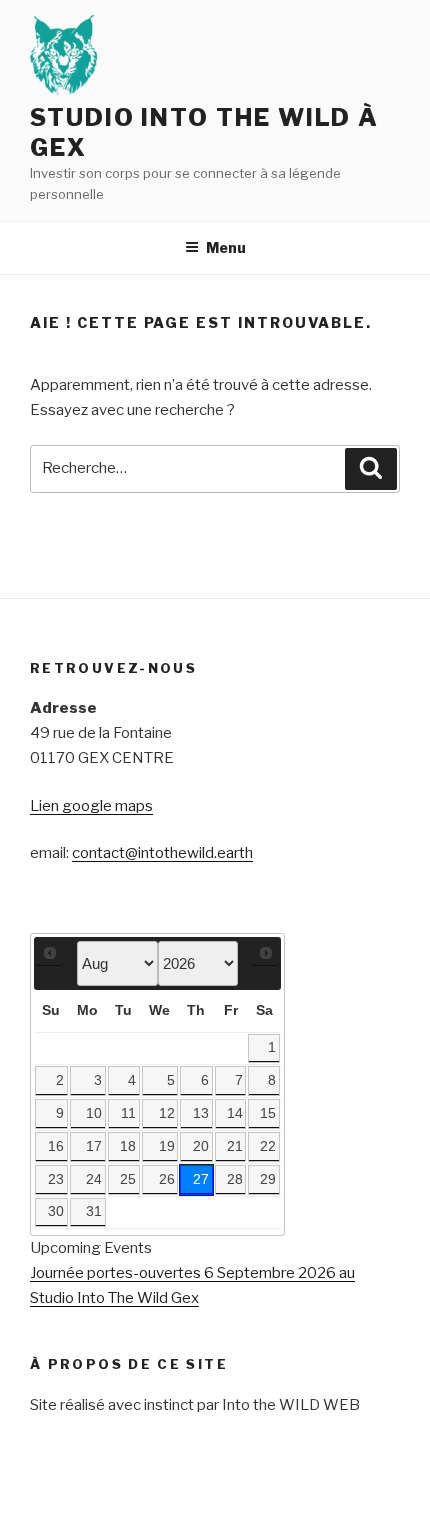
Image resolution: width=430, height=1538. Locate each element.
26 (167, 1179)
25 (128, 1179)
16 (56, 1146)
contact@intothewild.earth (162, 853)
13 (201, 1113)
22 (268, 1146)
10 (94, 1113)
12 (167, 1113)
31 (94, 1211)
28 (235, 1179)
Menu (226, 247)
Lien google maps (91, 806)
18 (128, 1146)
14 (235, 1113)
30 (56, 1211)
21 (235, 1146)
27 (201, 1179)
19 (167, 1146)
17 (94, 1146)
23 (56, 1179)
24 (94, 1179)
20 (201, 1146)
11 (128, 1113)
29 (268, 1179)
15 (268, 1113)
